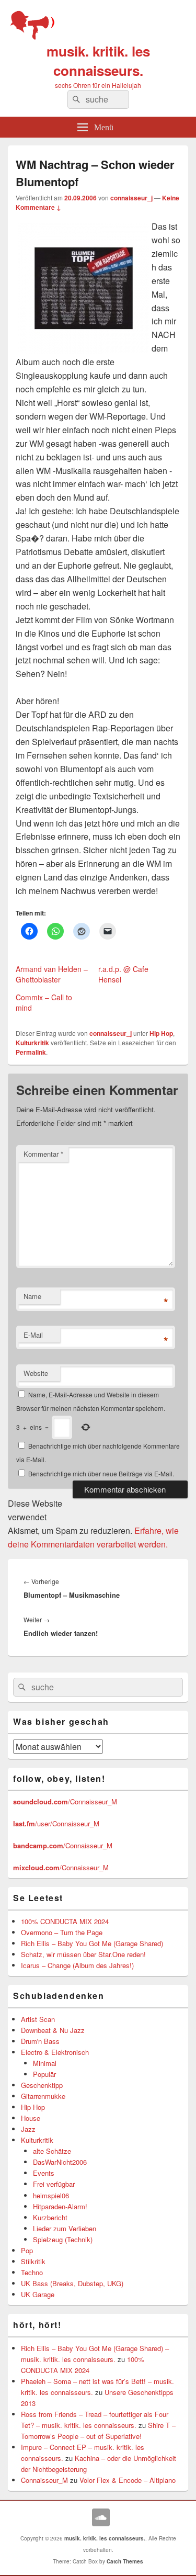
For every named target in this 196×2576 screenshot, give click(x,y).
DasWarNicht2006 (60, 2162)
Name (32, 1296)
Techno (32, 2272)
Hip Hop (161, 1033)
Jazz (28, 2129)
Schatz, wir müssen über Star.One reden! (83, 1954)
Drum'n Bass (40, 2041)
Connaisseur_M (44, 2480)
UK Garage (38, 2294)
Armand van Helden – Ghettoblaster (52, 974)
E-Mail (33, 1335)
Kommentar (43, 1154)
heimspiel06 (51, 2195)
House (31, 2118)
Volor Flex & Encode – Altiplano (128, 2480)
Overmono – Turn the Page (62, 1932)
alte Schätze (52, 2151)
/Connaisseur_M (65, 1801)
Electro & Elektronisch (55, 2052)
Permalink (31, 1052)
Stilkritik (33, 2261)
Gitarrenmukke (43, 2096)
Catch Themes (125, 2561)
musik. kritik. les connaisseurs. (98, 61)
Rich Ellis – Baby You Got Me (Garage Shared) (92, 1943)
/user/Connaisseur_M (56, 1823)
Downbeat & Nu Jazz (53, 2030)
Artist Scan (38, 2019)
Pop (27, 2250)
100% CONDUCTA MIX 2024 (65, 1921)
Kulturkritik (32, 1043)
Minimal (45, 2063)
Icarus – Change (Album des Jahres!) (77, 1965)
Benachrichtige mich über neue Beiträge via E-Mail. (101, 1473)
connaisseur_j (131, 198)
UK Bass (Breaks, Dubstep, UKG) (72, 2283)
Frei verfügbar (54, 2184)
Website (36, 1373)
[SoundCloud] (101, 2517)
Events (44, 2173)
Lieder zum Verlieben (65, 2228)
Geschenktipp (42, 2085)
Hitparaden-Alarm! (60, 2206)
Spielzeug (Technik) (63, 2239)
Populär (44, 2074)
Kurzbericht (50, 2217)
